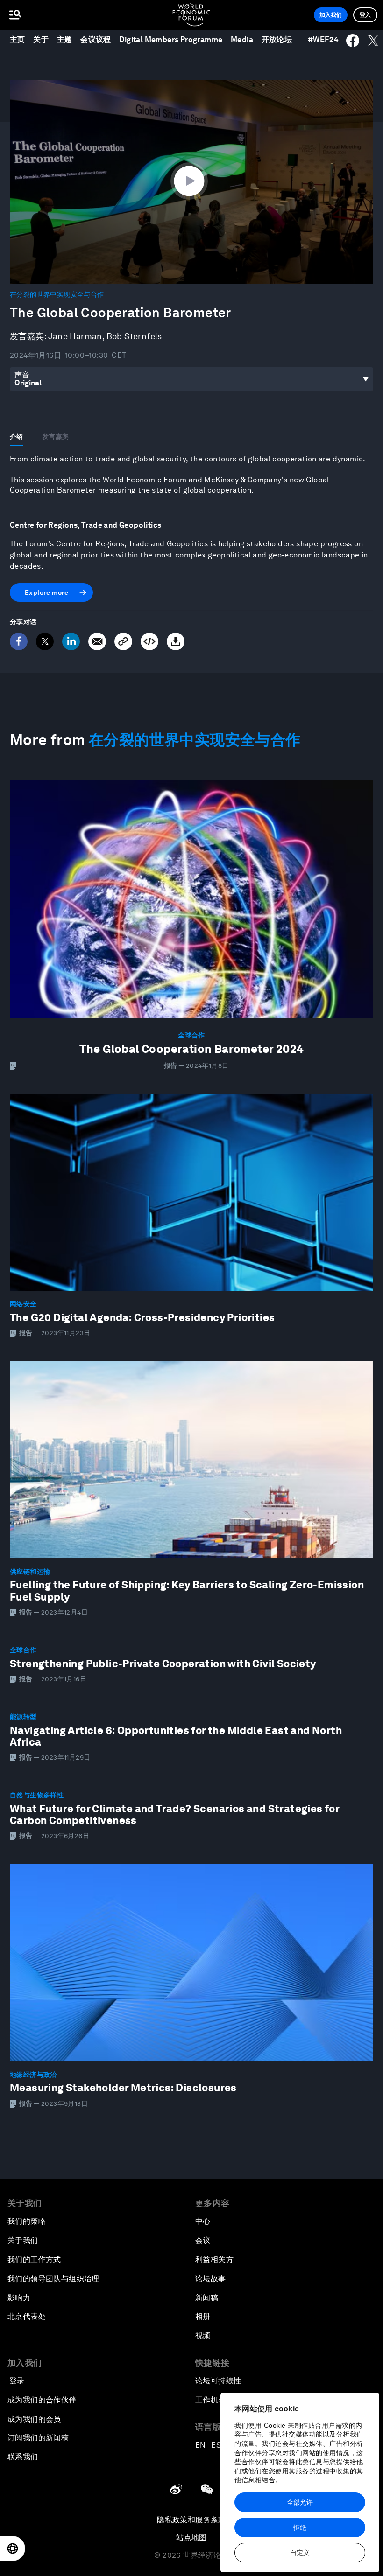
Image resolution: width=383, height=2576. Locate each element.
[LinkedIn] (71, 641)
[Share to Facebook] (353, 41)
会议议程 (96, 39)
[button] (191, 181)
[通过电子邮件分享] (97, 641)
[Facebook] (19, 641)
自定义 (300, 2553)
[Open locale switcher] (13, 2548)
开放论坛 (277, 39)
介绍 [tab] (17, 437)
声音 (22, 375)
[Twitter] (45, 641)
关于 (41, 39)
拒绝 (300, 2527)
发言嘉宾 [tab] (56, 437)
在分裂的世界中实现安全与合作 (57, 294)
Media (242, 39)
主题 (65, 39)
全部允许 (300, 2502)
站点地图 (191, 2538)
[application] (191, 182)
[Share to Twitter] (373, 41)
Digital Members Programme (171, 39)
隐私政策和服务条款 (191, 2520)
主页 (18, 39)
